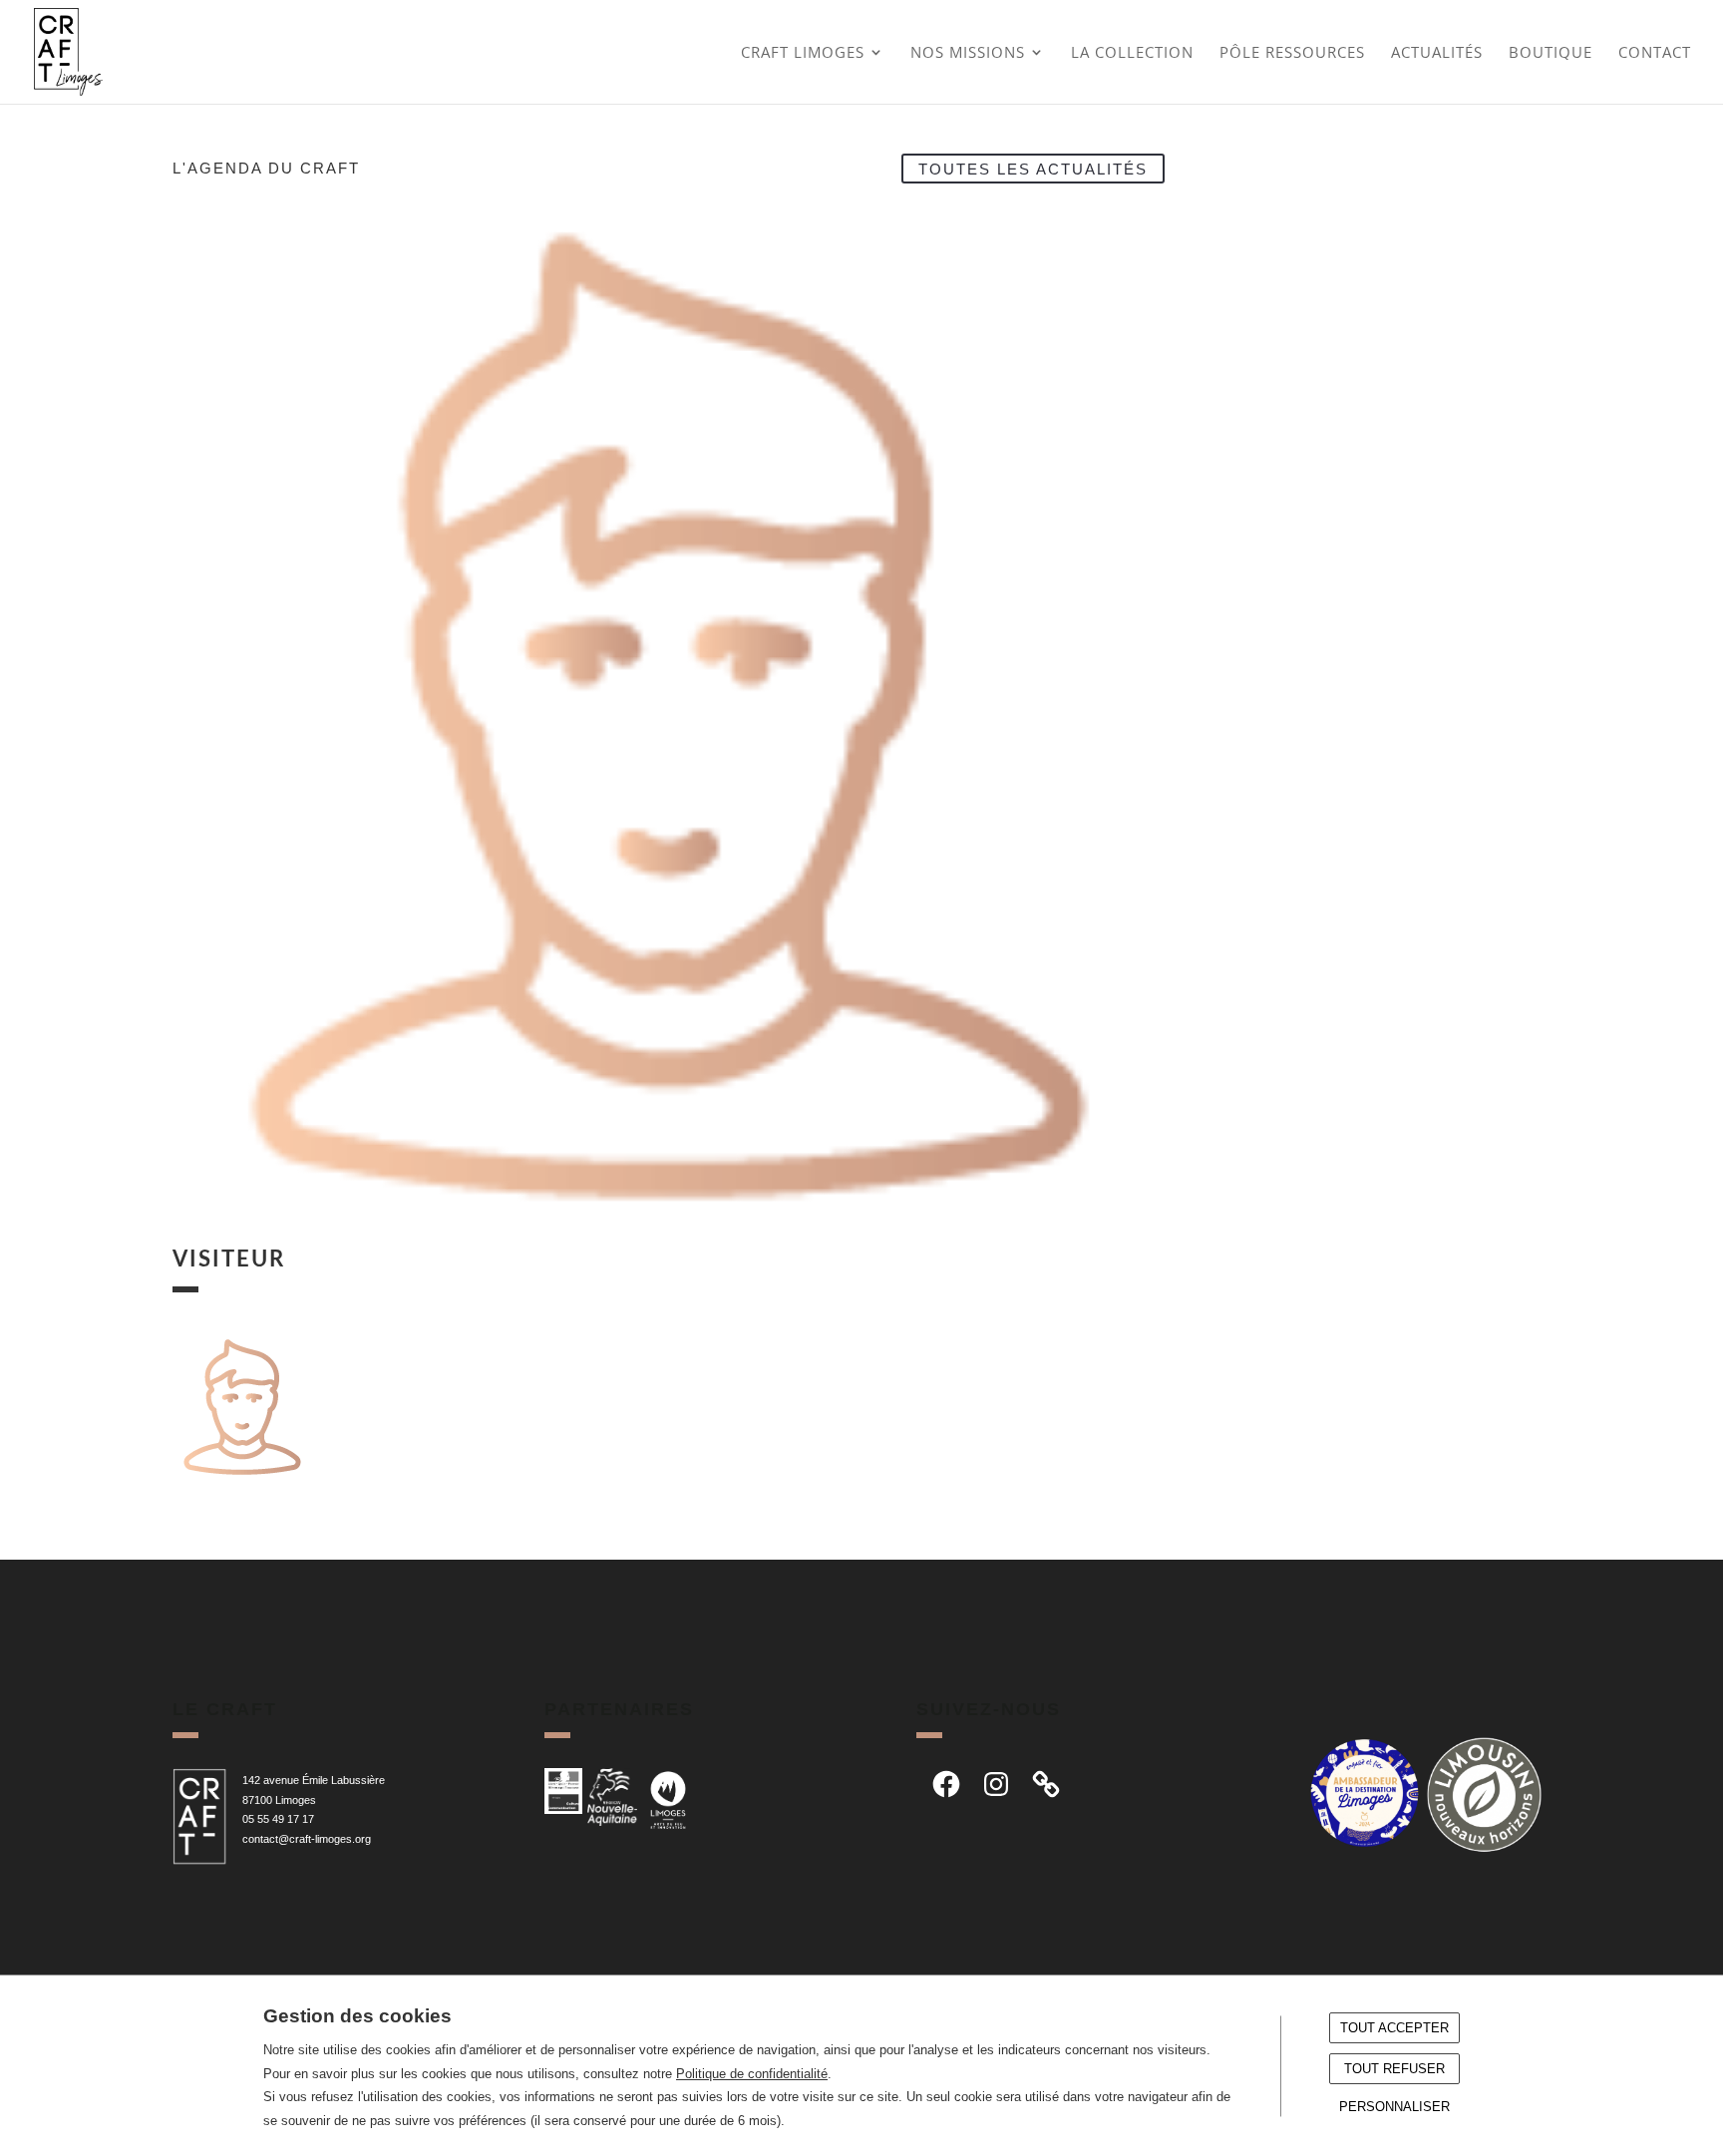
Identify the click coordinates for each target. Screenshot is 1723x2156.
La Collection (1132, 53)
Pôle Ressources (1292, 53)
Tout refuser (1394, 2069)
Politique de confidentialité (752, 2074)
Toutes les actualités (1033, 168)
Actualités (1437, 53)
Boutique (1551, 53)
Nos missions (968, 53)
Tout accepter (1394, 2028)
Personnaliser (1394, 2107)
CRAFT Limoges (803, 53)
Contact (1655, 53)
